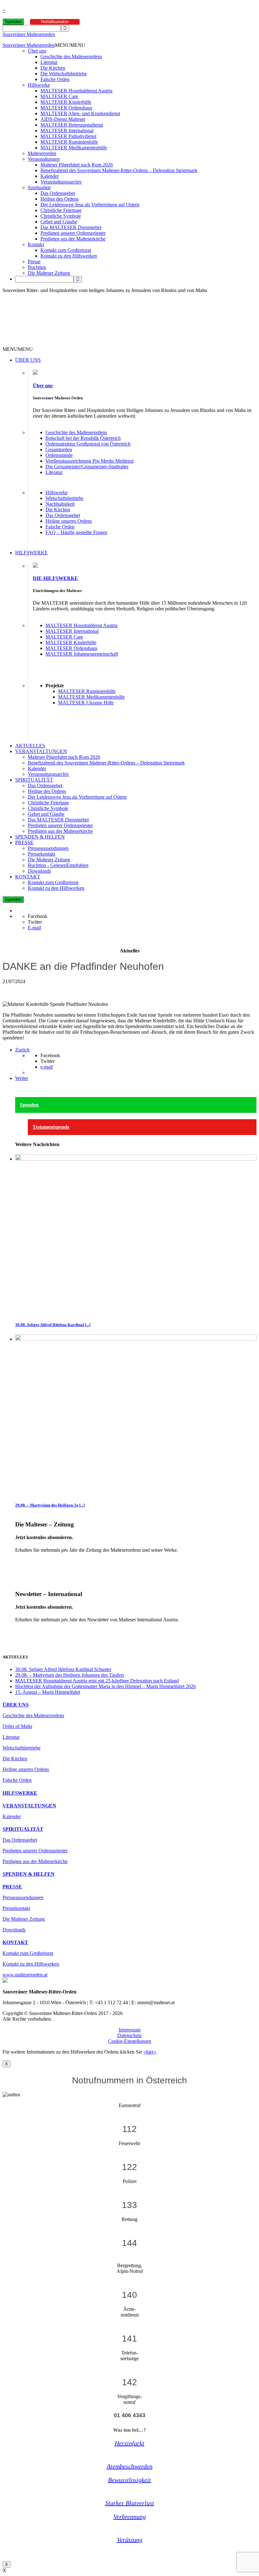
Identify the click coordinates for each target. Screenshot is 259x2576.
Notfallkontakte (55, 22)
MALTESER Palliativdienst (68, 136)
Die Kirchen (53, 68)
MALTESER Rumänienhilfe (69, 142)
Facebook (38, 916)
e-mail (47, 1067)
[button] (70, 45)
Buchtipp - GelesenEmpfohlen (58, 865)
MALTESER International (67, 131)
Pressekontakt (42, 854)
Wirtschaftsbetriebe (64, 498)
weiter (21, 1561)
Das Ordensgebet (58, 193)
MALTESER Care (59, 96)
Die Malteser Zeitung (49, 273)
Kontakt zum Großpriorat (66, 250)
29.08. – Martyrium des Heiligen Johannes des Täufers (70, 1675)
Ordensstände (59, 455)
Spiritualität (39, 187)
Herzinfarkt (129, 2443)
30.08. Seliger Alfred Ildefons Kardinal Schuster (63, 1669)
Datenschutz (129, 2035)
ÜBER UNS (28, 360)
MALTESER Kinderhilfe (66, 102)
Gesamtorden (59, 449)
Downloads (39, 871)
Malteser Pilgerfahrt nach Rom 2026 (77, 165)
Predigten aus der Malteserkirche (73, 239)
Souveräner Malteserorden (29, 34)
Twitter (35, 922)
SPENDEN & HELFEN (40, 837)
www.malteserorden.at (25, 1975)
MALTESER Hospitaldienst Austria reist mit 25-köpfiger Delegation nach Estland (97, 1681)
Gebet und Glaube (59, 222)
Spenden (13, 22)
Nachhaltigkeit (60, 504)
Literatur (49, 62)
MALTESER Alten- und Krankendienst (80, 113)
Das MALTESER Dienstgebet (71, 227)
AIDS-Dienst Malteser (63, 119)
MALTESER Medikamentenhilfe (74, 148)
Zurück (22, 1050)
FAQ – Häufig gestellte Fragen (76, 532)
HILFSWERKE (31, 553)
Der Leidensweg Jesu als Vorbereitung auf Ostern (90, 205)
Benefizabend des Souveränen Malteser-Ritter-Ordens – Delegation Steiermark (119, 170)
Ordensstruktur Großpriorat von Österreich (88, 444)
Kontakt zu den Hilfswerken (69, 256)
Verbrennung (130, 2517)
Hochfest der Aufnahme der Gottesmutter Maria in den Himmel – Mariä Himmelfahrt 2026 (105, 1686)
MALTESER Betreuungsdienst (72, 125)
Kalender (50, 176)
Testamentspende (51, 1127)
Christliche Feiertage (61, 210)
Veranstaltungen (44, 159)
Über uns (37, 51)
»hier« (150, 2052)
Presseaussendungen (48, 848)
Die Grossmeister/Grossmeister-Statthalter (87, 467)
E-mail (34, 928)
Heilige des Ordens (60, 199)
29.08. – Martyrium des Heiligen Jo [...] (50, 1505)
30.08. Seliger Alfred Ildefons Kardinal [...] (53, 1325)
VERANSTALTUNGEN (41, 751)
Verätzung (130, 2540)
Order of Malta (17, 1726)
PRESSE (24, 842)
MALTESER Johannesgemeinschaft (82, 654)
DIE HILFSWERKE (55, 578)
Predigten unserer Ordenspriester (73, 233)
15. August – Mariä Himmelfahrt (48, 1692)
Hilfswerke (39, 85)
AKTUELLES (30, 746)
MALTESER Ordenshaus (66, 108)
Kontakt (36, 244)
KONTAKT (28, 877)
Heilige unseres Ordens (69, 521)
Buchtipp (37, 267)
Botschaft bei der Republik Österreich (83, 438)
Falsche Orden (55, 79)
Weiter (22, 1078)
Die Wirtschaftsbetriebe (64, 74)
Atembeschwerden (130, 2466)
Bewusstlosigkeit (129, 2480)
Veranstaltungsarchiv (61, 182)
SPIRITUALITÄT (34, 780)
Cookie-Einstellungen (130, 2041)
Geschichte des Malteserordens (71, 56)
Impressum (130, 2030)
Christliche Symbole (61, 216)
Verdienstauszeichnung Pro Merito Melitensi (90, 461)
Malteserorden (42, 153)
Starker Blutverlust (130, 2503)
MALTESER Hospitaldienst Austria (76, 91)
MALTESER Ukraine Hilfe (86, 703)
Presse (34, 262)
